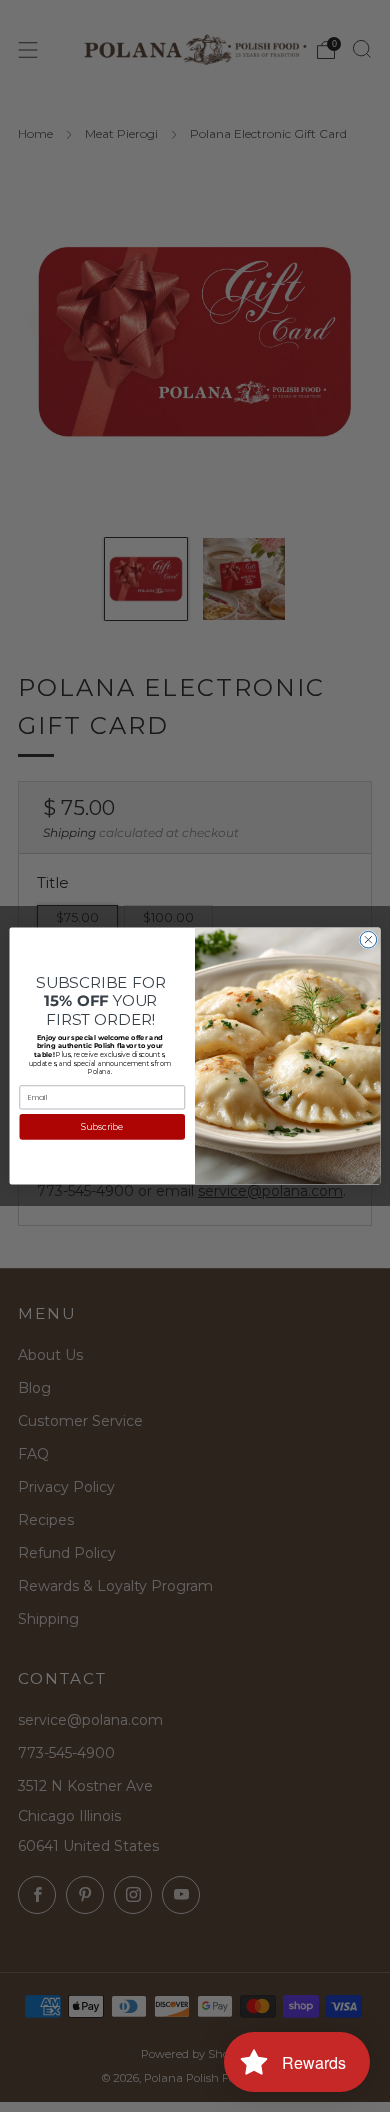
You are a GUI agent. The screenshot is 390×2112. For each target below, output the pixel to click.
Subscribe (102, 1126)
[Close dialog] (368, 939)
